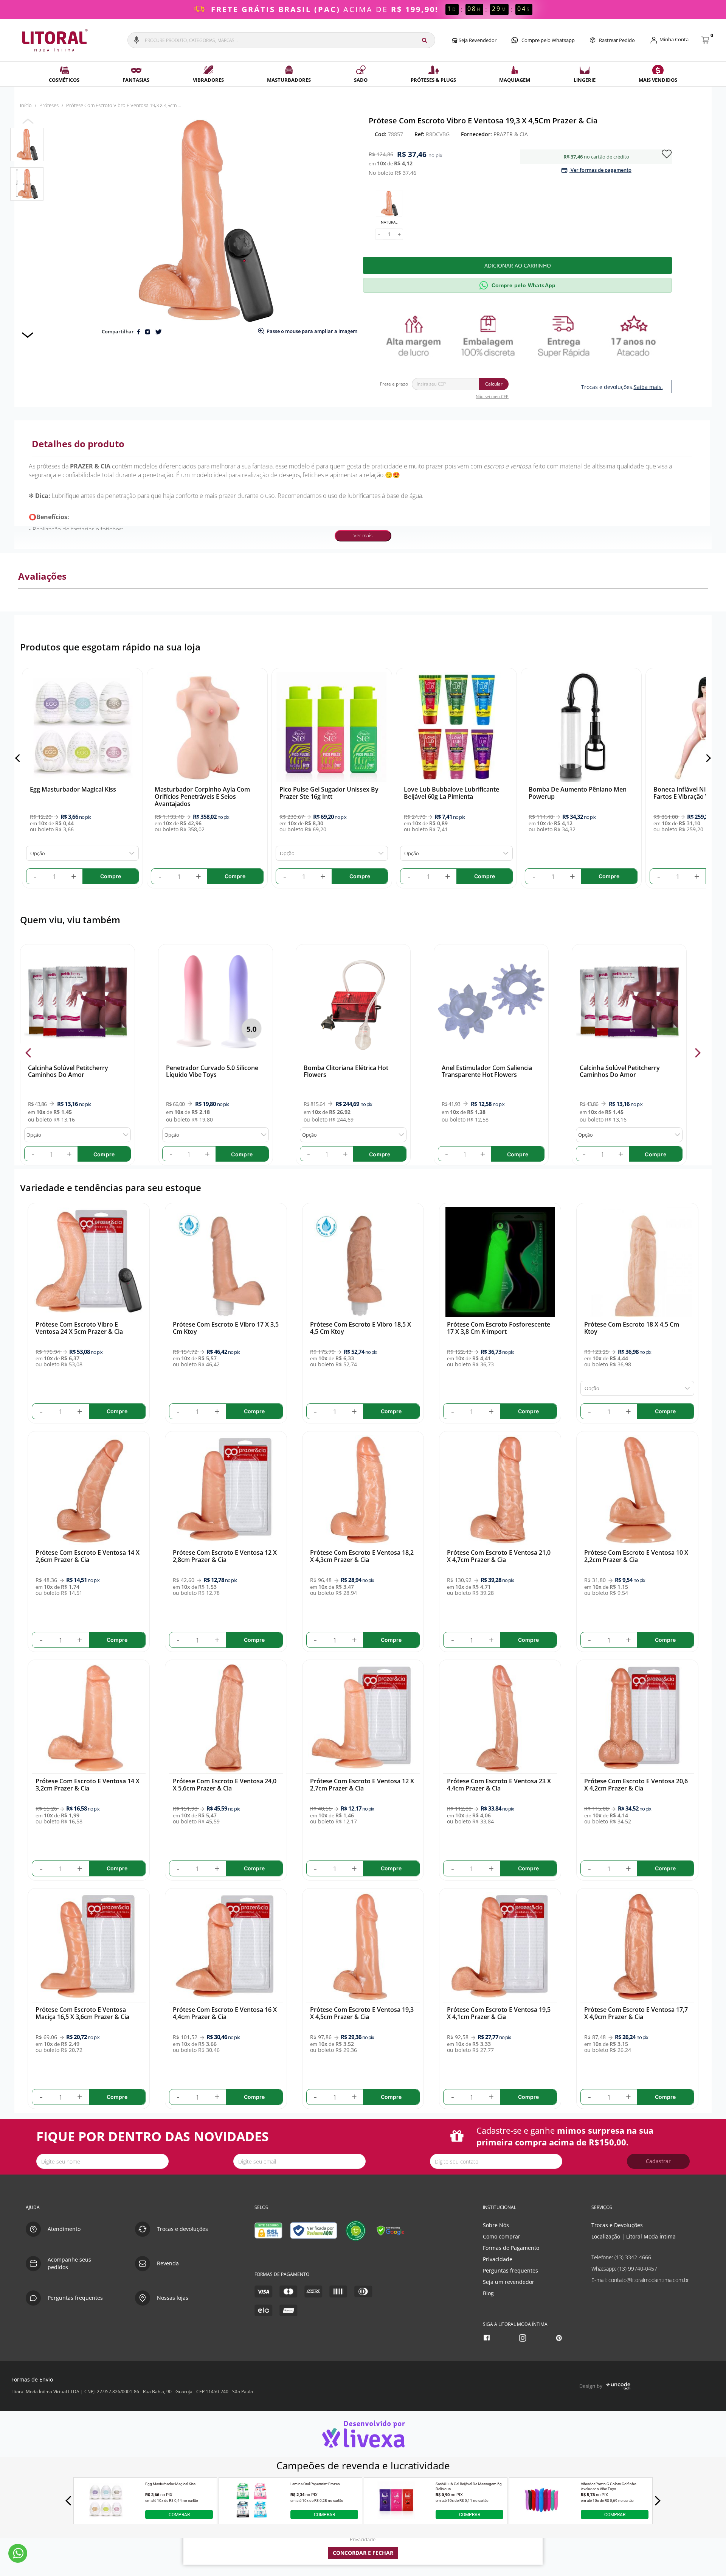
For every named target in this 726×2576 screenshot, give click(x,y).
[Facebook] (488, 2338)
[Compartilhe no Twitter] (158, 331)
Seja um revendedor (509, 2282)
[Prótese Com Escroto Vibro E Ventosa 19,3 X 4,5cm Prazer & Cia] (27, 145)
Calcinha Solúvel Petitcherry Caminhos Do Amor (68, 1071)
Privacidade (498, 2259)
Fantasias (136, 80)
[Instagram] (524, 2338)
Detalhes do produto (78, 444)
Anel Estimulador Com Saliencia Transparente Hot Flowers (487, 1071)
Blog (488, 2293)
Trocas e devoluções (182, 2229)
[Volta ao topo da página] (708, 2183)
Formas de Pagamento (511, 2248)
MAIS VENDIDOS (658, 80)
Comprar (179, 2514)
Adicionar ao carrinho (518, 265)
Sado (361, 80)
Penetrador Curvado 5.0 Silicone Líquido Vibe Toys (212, 1071)
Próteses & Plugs (433, 80)
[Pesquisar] (424, 40)
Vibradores (208, 80)
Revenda (168, 2263)
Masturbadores (289, 80)
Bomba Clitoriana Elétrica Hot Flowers (346, 1071)
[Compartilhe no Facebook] (139, 331)
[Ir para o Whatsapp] (18, 2553)
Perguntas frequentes (510, 2270)
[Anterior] (19, 758)
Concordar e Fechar (363, 2553)
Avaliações (42, 576)
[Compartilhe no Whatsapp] (148, 331)
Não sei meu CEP (492, 396)
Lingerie (585, 80)
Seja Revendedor (477, 40)
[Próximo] (707, 758)
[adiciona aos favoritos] (667, 153)
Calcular (494, 384)
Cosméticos (64, 80)
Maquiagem (515, 80)
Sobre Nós (496, 2225)
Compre (104, 1154)
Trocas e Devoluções (617, 2225)
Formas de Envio (32, 2379)
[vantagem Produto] (520, 335)
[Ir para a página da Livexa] (363, 2434)
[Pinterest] (560, 2338)
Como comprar (502, 2236)
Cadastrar (658, 2161)
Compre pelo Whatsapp (548, 40)
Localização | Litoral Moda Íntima (634, 2236)
